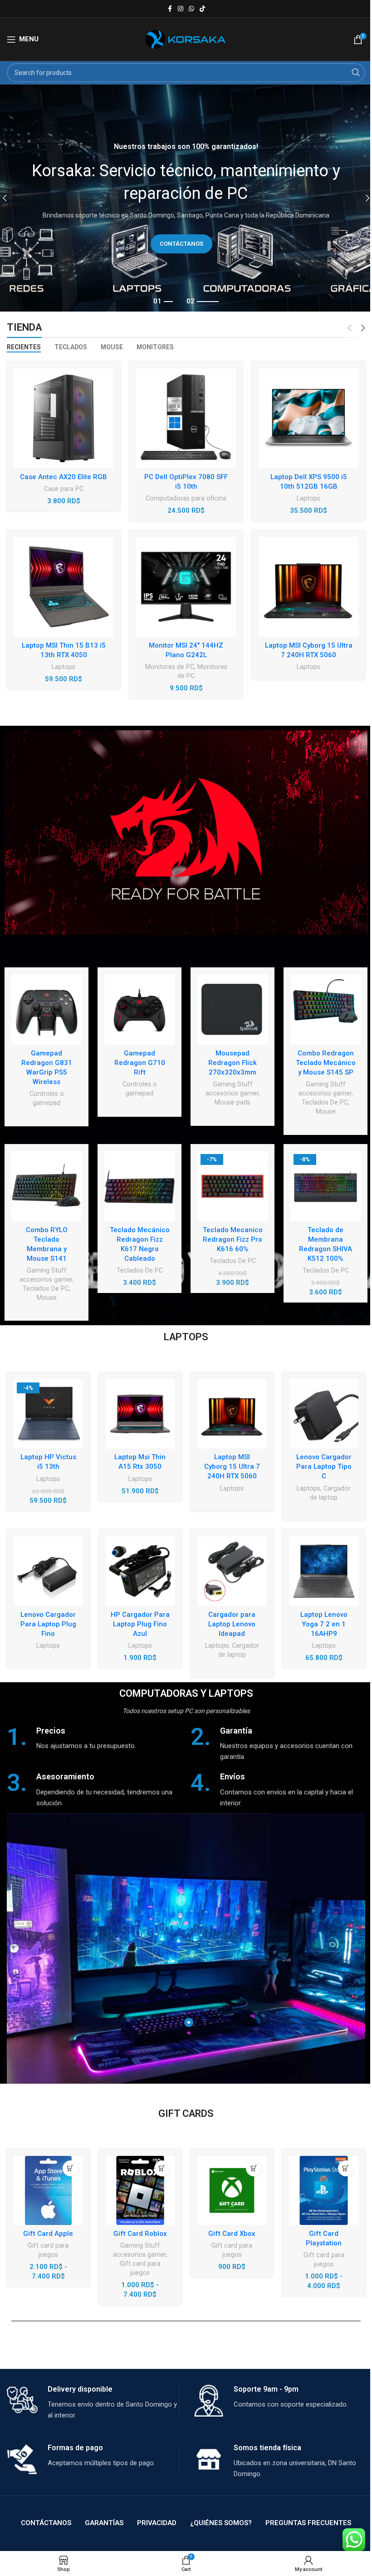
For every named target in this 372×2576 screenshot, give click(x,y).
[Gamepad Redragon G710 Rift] (139, 1009)
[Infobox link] (94, 1738)
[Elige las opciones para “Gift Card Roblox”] (162, 2168)
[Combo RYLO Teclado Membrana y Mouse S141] (46, 1186)
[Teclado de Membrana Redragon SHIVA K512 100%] (325, 1186)
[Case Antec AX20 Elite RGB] (64, 418)
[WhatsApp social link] (191, 9)
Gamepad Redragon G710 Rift (140, 1063)
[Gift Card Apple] (48, 2190)
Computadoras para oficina (186, 498)
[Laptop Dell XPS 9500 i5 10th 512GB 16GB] (308, 418)
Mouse (326, 1111)
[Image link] (186, 832)
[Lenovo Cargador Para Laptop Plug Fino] (48, 1571)
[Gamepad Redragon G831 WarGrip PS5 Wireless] (46, 1009)
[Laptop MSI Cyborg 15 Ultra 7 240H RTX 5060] (308, 587)
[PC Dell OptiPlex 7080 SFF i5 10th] (186, 418)
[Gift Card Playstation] (323, 2190)
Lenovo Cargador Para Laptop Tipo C (324, 1466)
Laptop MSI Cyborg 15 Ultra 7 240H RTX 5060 (232, 1466)
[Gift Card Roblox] (140, 2190)
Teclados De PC (325, 1102)
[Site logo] (186, 39)
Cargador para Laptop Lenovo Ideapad (232, 1624)
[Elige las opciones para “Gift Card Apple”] (71, 2168)
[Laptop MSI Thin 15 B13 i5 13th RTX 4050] (64, 587)
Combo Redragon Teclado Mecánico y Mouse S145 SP (326, 1063)
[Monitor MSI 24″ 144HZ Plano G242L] (186, 587)
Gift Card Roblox (140, 2234)
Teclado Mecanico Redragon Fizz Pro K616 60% (233, 1239)
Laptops (308, 498)
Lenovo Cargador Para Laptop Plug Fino (48, 1624)
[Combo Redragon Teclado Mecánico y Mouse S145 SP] (325, 1009)
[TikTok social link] (202, 9)
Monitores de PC (170, 667)
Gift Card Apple (48, 2234)
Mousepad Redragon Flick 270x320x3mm (232, 1063)
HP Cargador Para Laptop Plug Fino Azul (140, 1624)
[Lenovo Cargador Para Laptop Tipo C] (324, 1414)
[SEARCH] (356, 73)
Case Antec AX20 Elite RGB (64, 477)
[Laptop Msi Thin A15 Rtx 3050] (140, 1414)
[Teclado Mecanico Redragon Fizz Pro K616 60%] (232, 1186)
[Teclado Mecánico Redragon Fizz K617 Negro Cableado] (139, 1186)
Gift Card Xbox (232, 2234)
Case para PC (64, 489)
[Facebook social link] (170, 9)
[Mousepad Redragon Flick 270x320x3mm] (232, 1009)
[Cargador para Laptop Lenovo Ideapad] (232, 1571)
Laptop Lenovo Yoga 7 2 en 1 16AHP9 (324, 1624)
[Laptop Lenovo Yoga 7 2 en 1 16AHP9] (324, 1571)
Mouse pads (232, 1102)
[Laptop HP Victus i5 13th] (48, 1414)
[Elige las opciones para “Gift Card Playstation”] (346, 2168)
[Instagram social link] (181, 9)
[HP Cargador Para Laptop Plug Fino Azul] (140, 1571)
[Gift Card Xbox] (232, 2190)
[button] (254, 2168)
